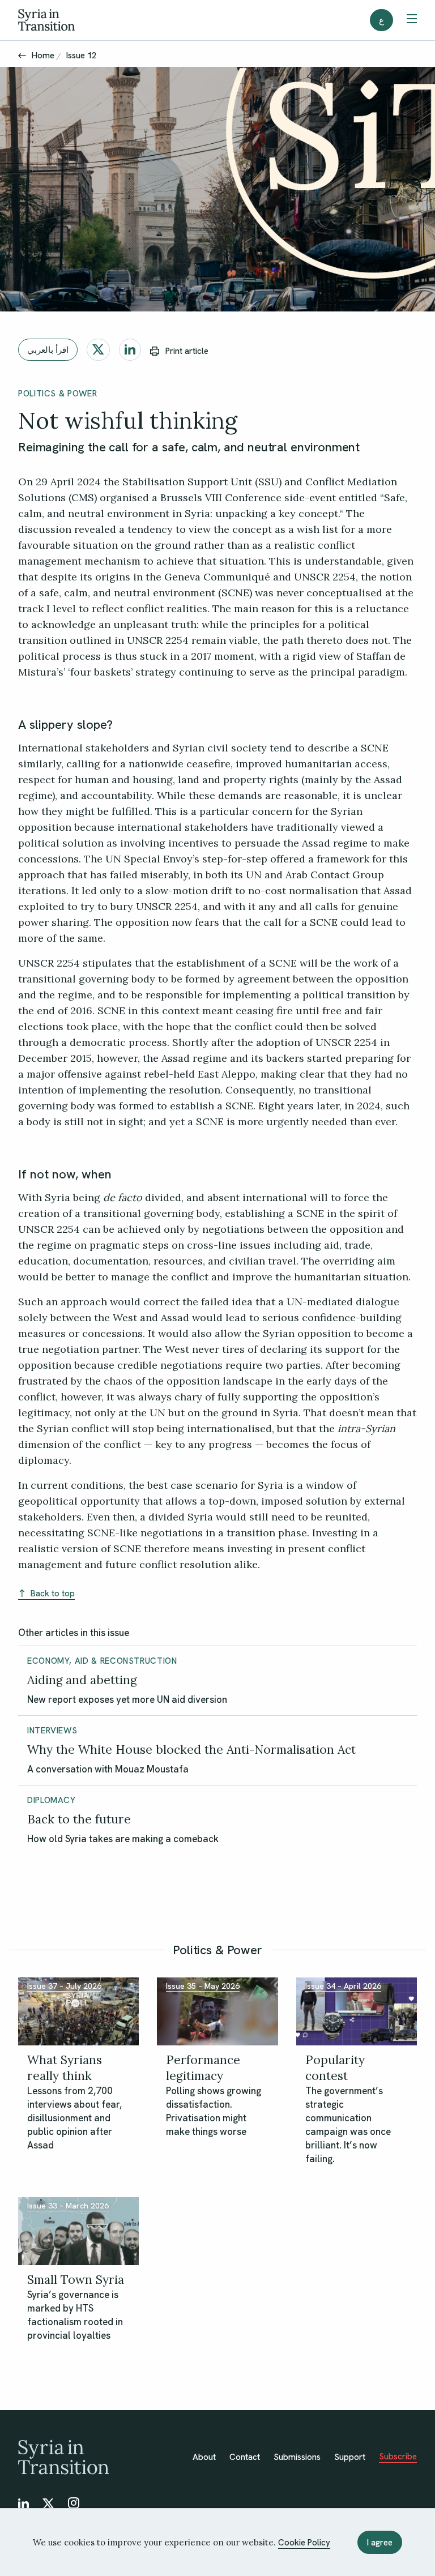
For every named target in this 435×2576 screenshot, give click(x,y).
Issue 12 (81, 55)
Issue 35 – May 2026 (203, 1986)
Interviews (52, 1731)
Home (43, 55)
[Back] (22, 55)
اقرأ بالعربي (48, 350)
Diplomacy (52, 1800)
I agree (380, 2543)
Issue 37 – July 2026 (64, 1986)
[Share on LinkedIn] (130, 350)
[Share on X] (98, 350)
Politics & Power (57, 394)
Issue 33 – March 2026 (68, 2206)
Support (350, 2457)
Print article (187, 351)
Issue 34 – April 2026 (343, 1986)
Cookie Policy (304, 2543)
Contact (245, 2457)
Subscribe (398, 2457)
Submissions (297, 2457)
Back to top (53, 1594)
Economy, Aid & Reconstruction (102, 1661)
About (204, 2457)
